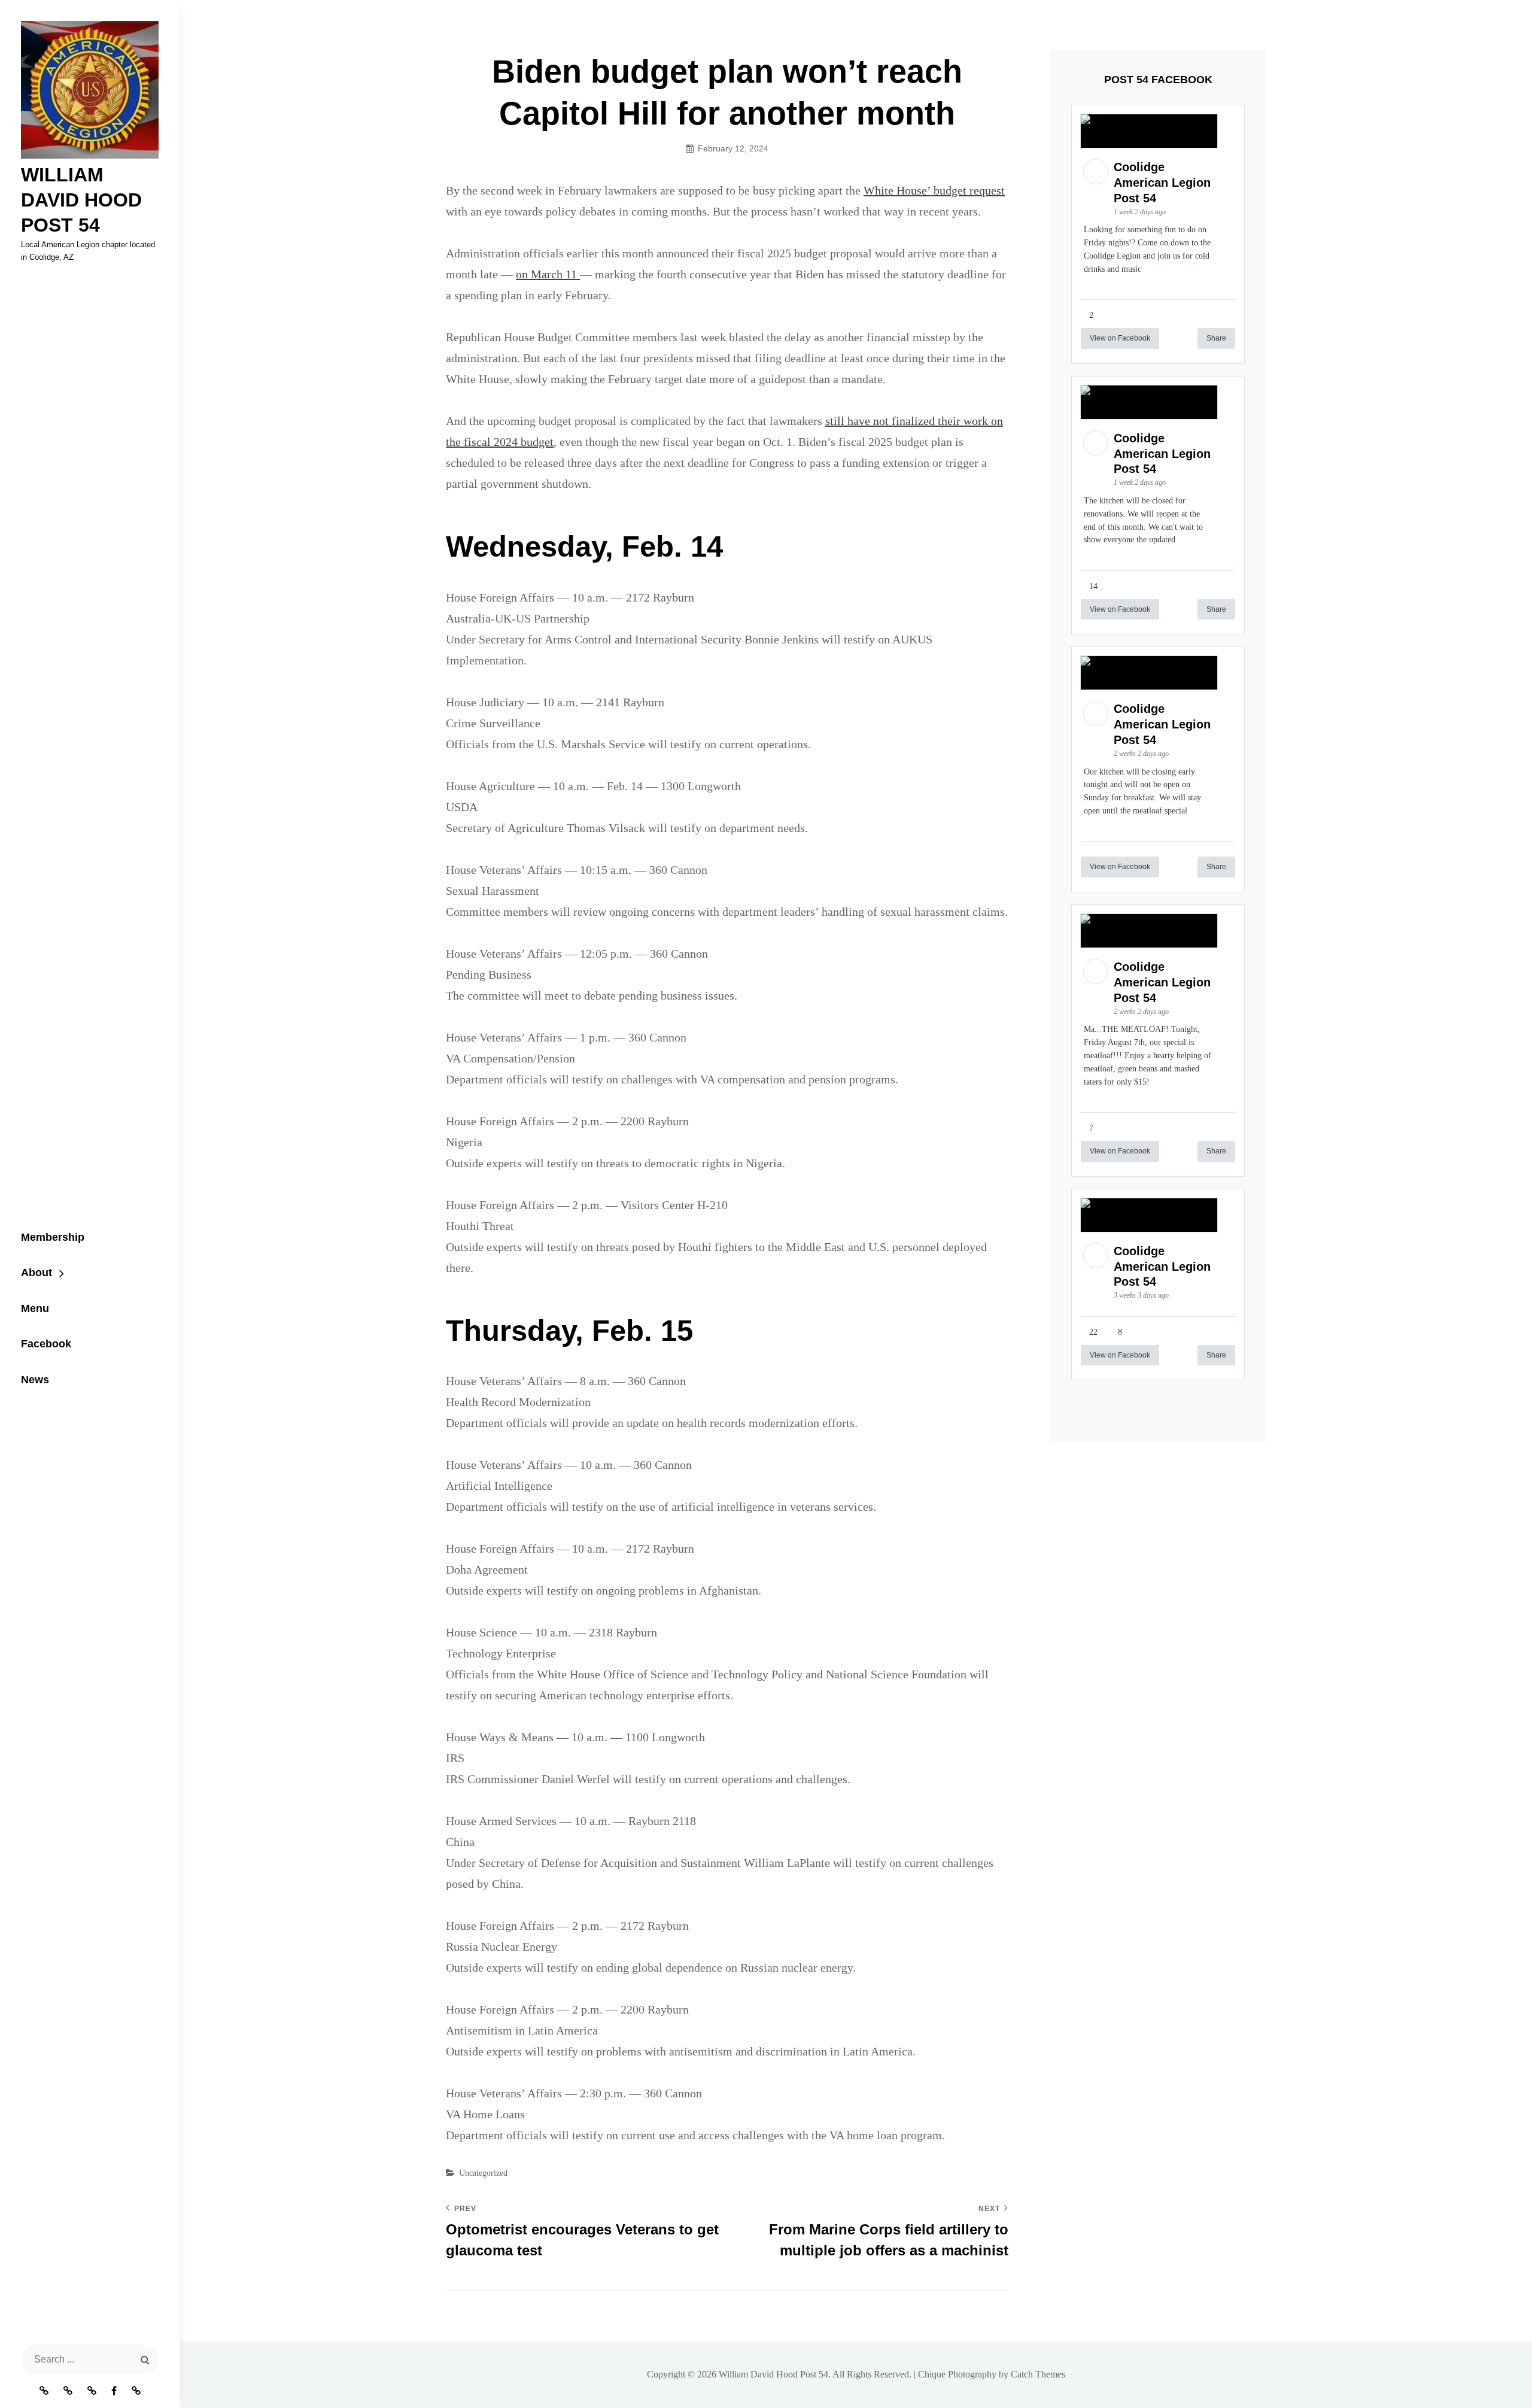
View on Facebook (1120, 338)
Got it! (1015, 21)
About (37, 1273)
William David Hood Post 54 (81, 200)
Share (1216, 338)
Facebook (46, 1344)
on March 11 (548, 274)
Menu (35, 1308)
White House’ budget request (934, 190)
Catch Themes (1038, 2374)
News (35, 1380)
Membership (53, 1237)
